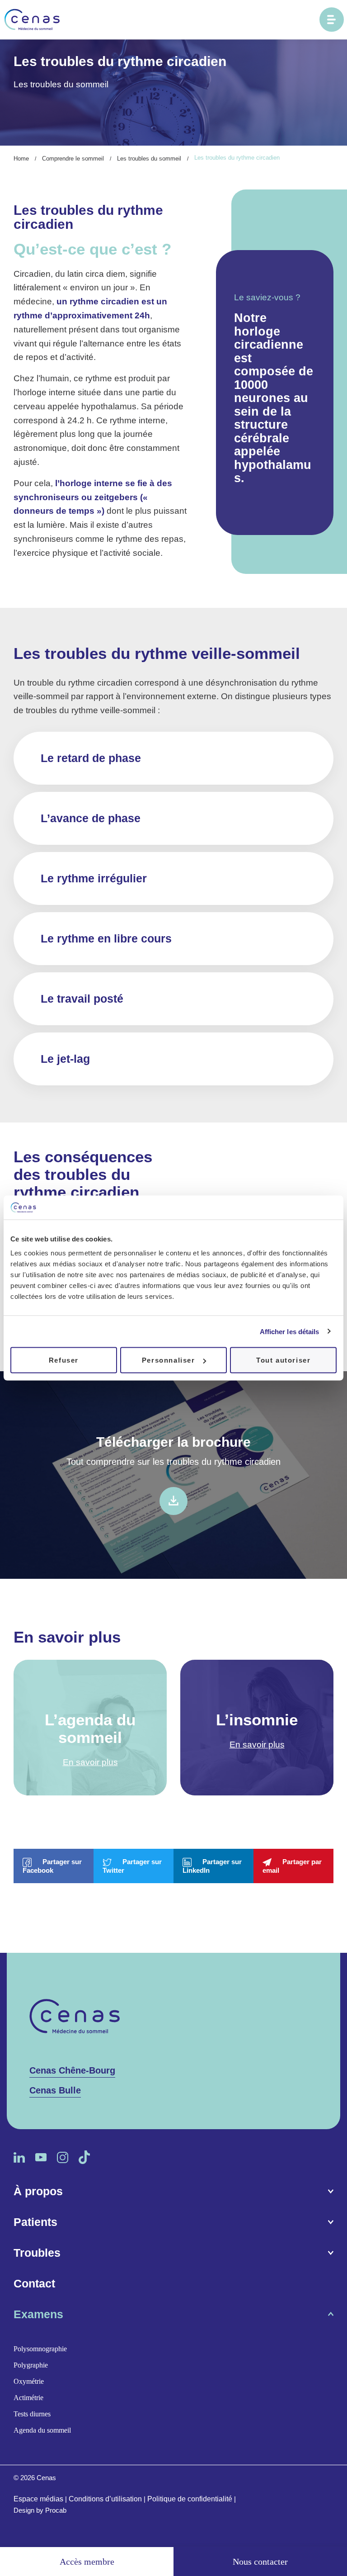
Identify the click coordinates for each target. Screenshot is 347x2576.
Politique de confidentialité (190, 2499)
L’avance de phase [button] (91, 818)
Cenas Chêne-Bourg (72, 2070)
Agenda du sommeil (42, 2431)
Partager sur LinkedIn (212, 1866)
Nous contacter (260, 2562)
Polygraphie (31, 2365)
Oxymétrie (29, 2382)
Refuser (64, 1360)
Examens (38, 2315)
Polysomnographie (40, 2349)
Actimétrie (28, 2398)
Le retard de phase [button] (91, 758)
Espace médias (38, 2499)
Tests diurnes (32, 2414)
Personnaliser (169, 1360)
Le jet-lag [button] (65, 1059)
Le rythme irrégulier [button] (94, 878)
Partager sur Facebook (52, 1866)
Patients (35, 2222)
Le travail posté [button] (82, 999)
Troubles (37, 2253)
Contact (34, 2284)
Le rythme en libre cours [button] (106, 938)
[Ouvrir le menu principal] (332, 19)
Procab (56, 2510)
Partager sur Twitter (132, 1866)
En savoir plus (90, 1762)
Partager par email (292, 1866)
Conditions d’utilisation (105, 2499)
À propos (38, 2192)
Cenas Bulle (55, 2090)
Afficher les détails (290, 1331)
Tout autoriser (283, 1360)
